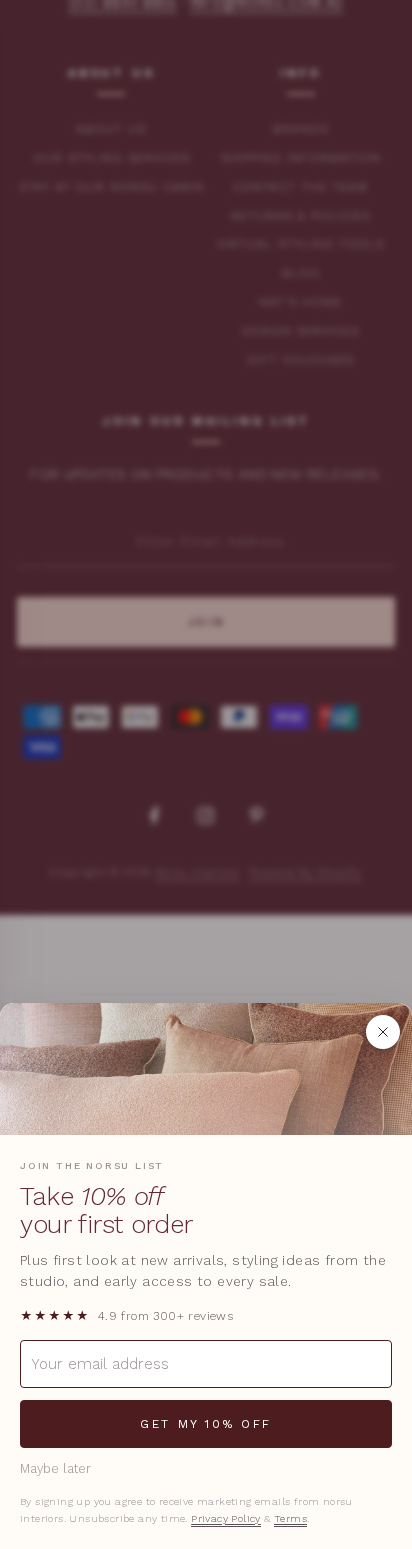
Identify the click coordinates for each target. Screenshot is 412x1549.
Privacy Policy (226, 1518)
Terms (290, 1518)
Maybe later (55, 1468)
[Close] (383, 1032)
